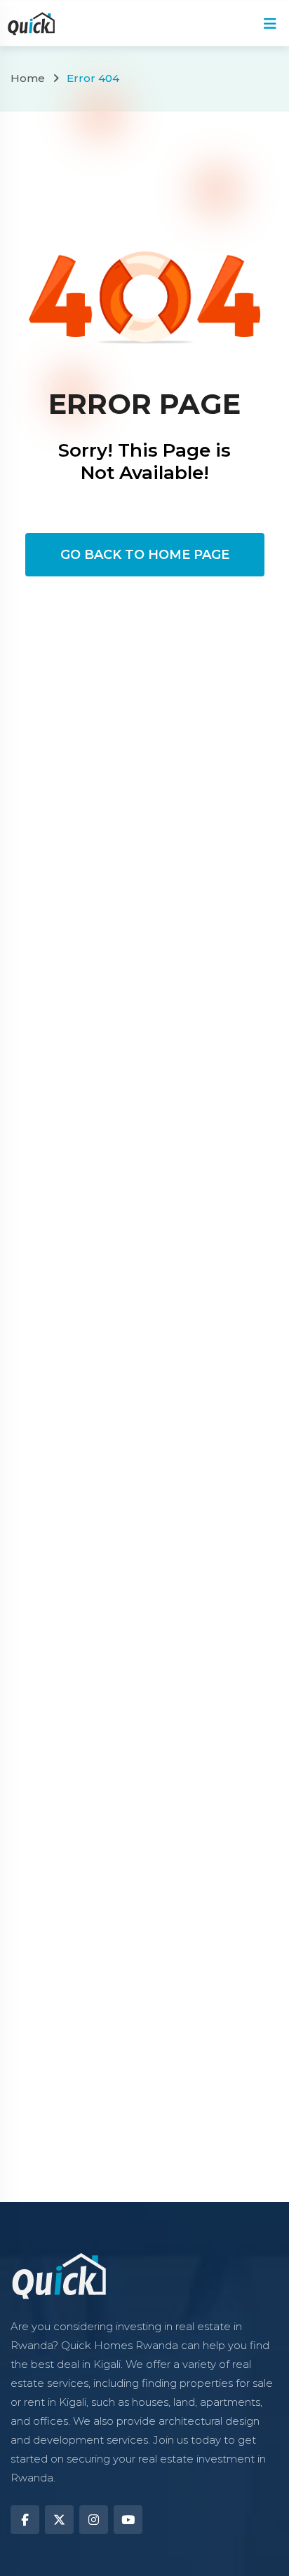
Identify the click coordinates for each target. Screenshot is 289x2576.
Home (28, 78)
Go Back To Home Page (145, 555)
